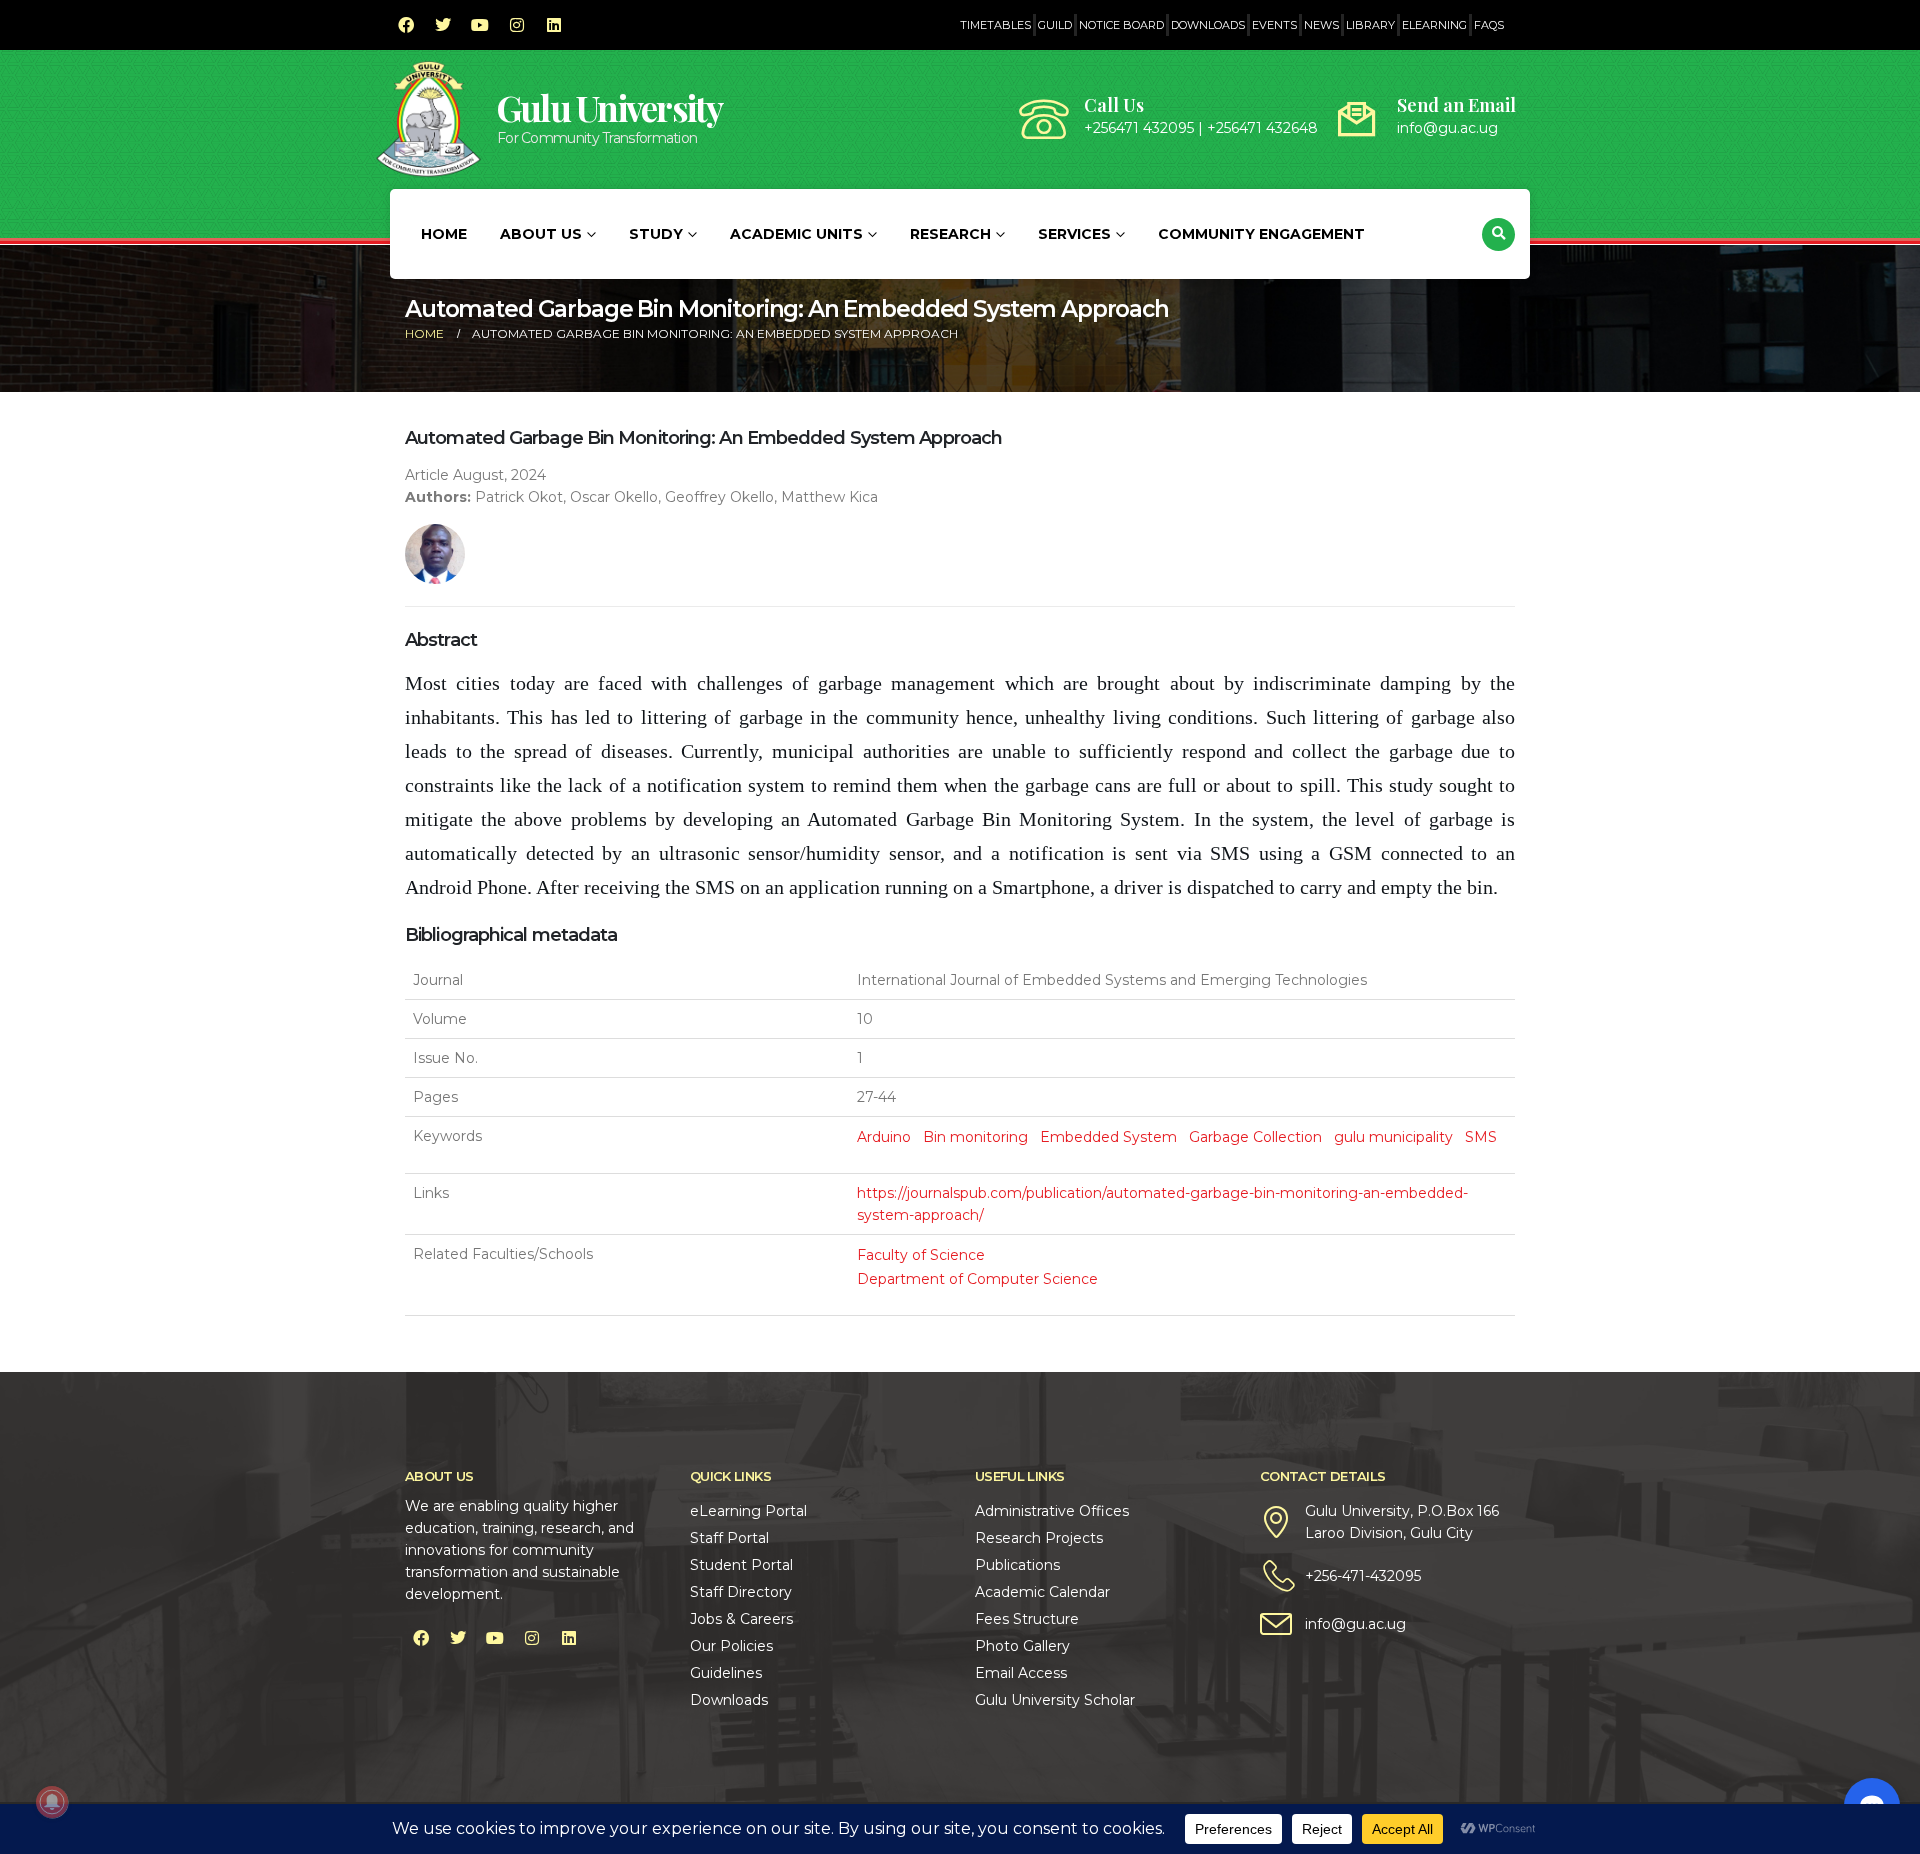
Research (950, 234)
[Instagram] (517, 25)
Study (656, 234)
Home (444, 234)
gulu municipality (1393, 1137)
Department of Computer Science (977, 1279)
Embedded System (1108, 1137)
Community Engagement (1261, 234)
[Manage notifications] (52, 1802)
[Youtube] (480, 25)
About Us (541, 234)
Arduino (884, 1137)
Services (1074, 234)
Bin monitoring (975, 1137)
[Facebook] (406, 25)
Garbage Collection (1255, 1137)
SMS (1481, 1137)
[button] (1498, 234)
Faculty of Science (921, 1255)
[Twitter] (443, 25)
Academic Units (796, 234)
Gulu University (610, 107)
